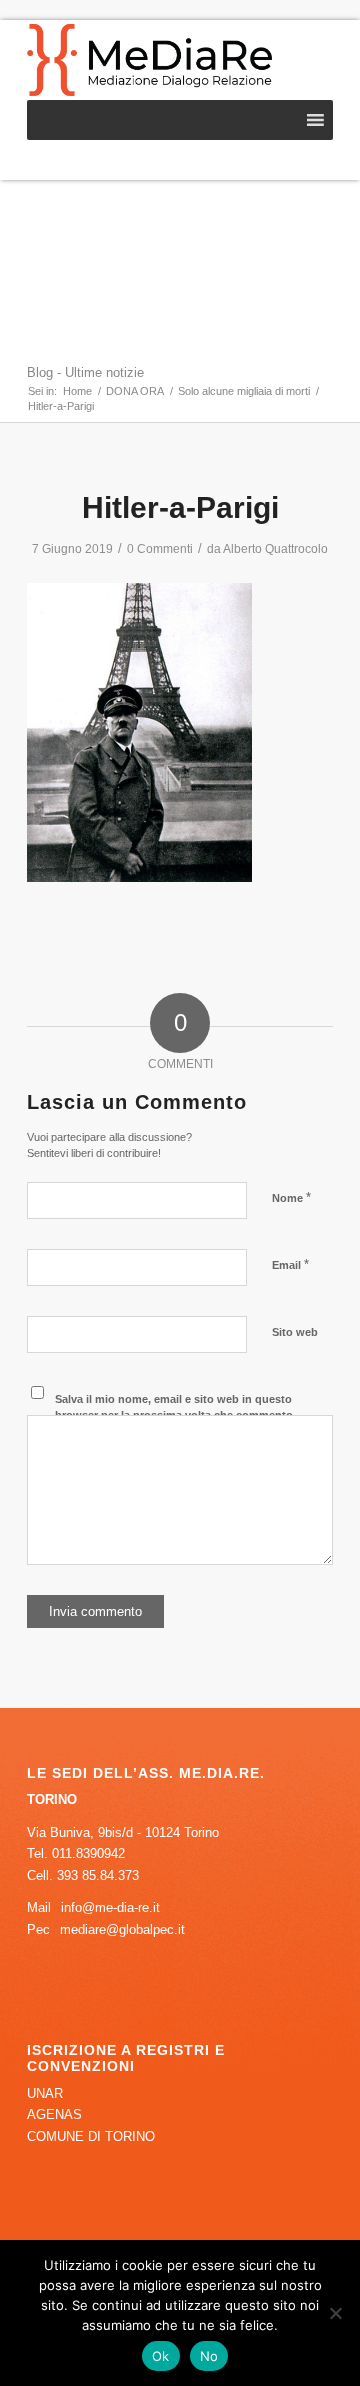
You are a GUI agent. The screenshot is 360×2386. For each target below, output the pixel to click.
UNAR (45, 2093)
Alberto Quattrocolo (275, 549)
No (209, 2356)
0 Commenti (160, 549)
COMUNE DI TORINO (91, 2136)
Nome (291, 1197)
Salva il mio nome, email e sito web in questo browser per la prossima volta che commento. (175, 1407)
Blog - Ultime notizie (85, 372)
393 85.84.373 (98, 1875)
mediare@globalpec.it (122, 1929)
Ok (161, 2356)
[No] (335, 2313)
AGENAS (54, 2114)
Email (290, 1264)
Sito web (295, 1332)
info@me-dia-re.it (110, 1907)
